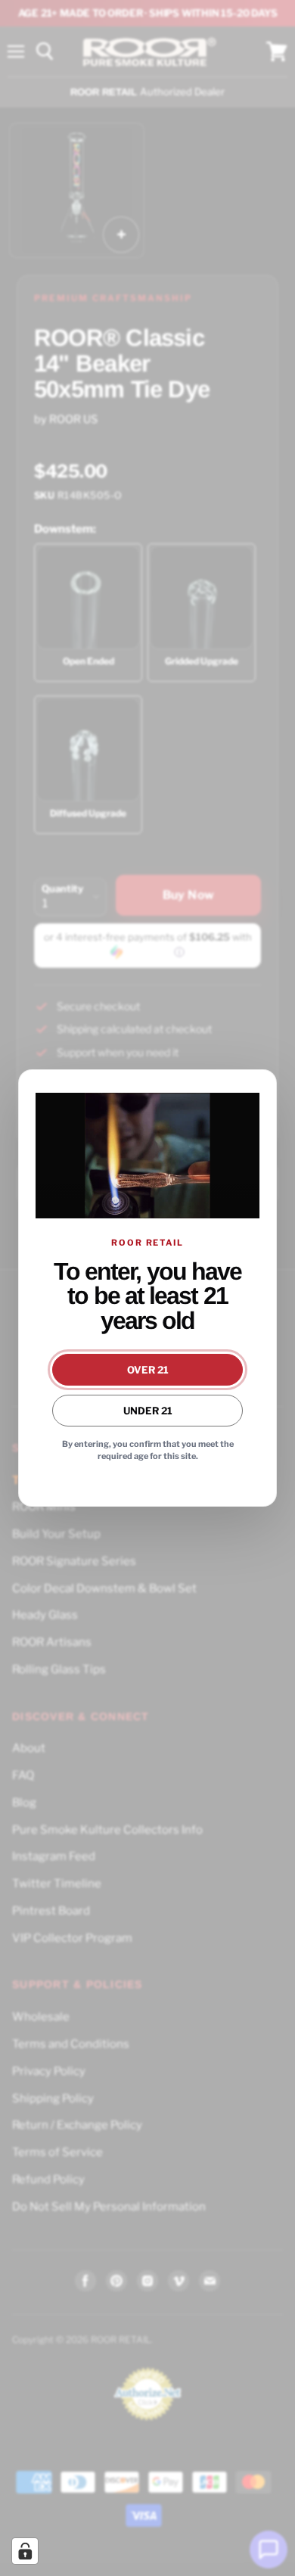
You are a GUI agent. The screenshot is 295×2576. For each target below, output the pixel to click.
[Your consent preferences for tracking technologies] (25, 2551)
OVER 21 (148, 1370)
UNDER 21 (148, 1411)
